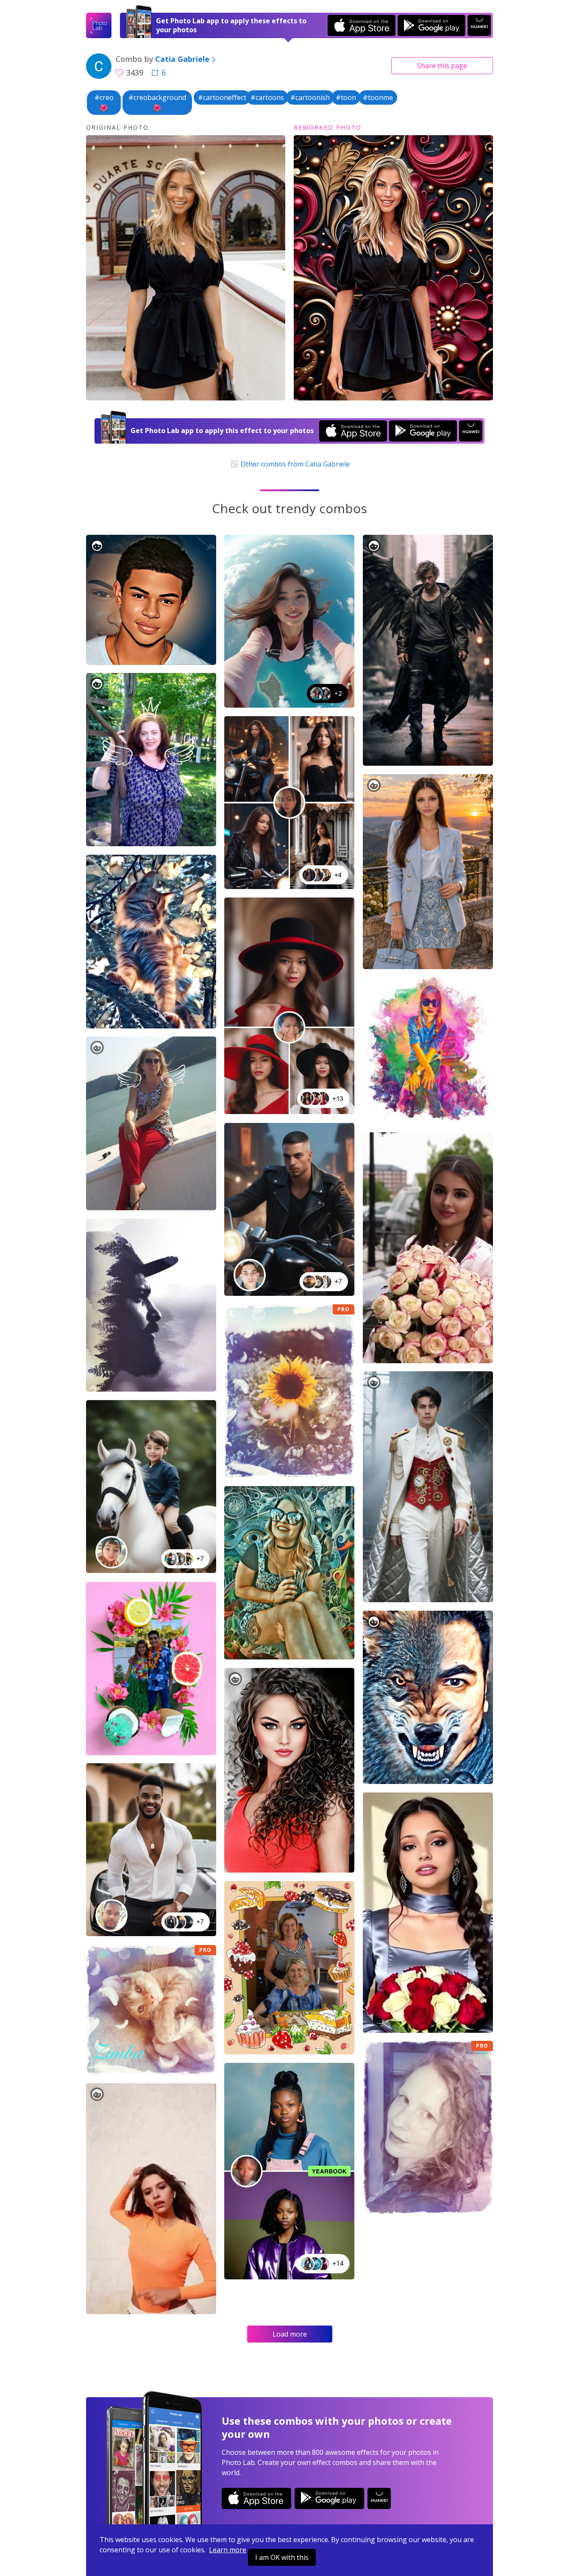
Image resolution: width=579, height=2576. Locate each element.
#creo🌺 (104, 103)
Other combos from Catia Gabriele (294, 464)
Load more (290, 2334)
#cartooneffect (222, 97)
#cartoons (267, 97)
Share (442, 66)
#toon (346, 97)
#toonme (378, 97)
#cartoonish (310, 97)
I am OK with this (282, 2557)
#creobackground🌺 (157, 103)
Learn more (228, 2550)
